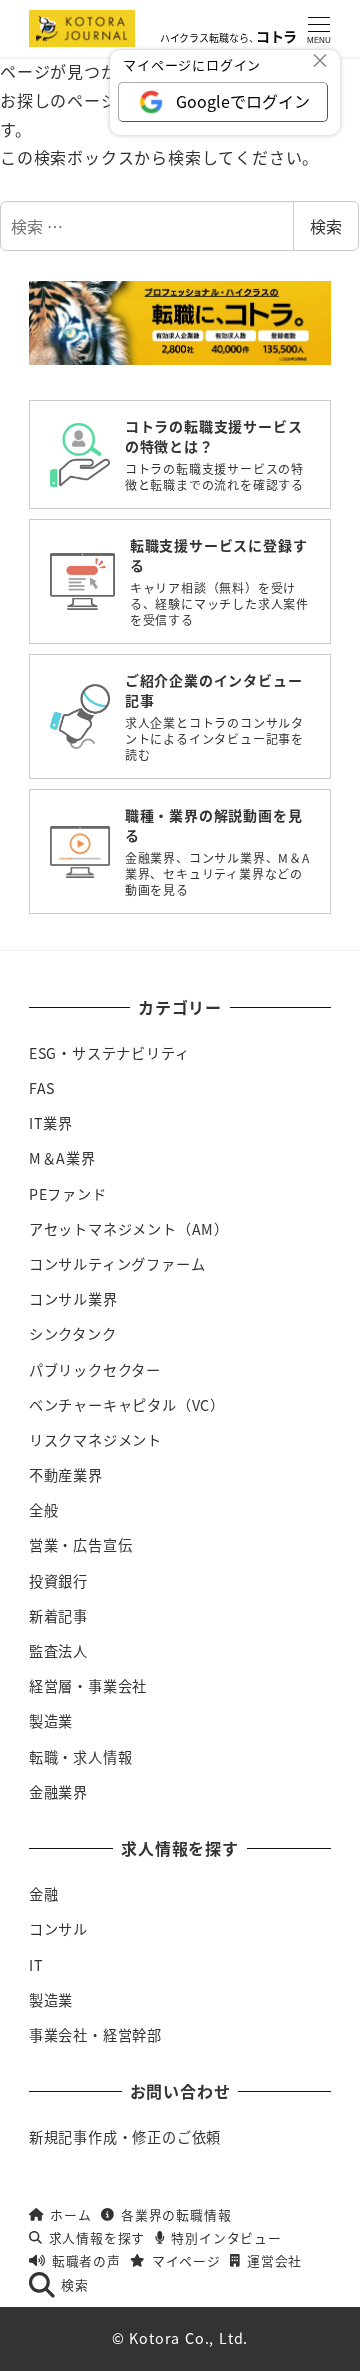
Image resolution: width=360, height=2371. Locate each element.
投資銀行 (58, 1581)
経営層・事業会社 (88, 1686)
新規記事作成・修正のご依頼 (125, 2137)
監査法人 (58, 1651)
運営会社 (274, 2260)
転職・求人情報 (81, 1757)
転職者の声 (86, 2260)
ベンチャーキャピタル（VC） (127, 1405)
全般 (44, 1510)
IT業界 (51, 1123)
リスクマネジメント (95, 1440)
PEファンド (68, 1194)
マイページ (186, 2260)
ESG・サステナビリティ (109, 1053)
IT (36, 1965)
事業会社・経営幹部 (95, 2035)
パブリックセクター (95, 1370)
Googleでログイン (243, 101)
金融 (44, 1894)
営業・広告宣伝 (81, 1545)
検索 (326, 226)
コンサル (58, 1929)
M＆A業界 (62, 1158)
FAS (42, 1088)
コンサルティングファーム (117, 1264)
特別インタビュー (226, 2237)
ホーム (70, 2214)
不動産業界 (66, 1475)
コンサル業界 (73, 1299)
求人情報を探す (97, 2237)
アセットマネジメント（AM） (129, 1229)
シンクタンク (73, 1334)
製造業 (51, 1721)
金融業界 (58, 1792)
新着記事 (58, 1616)
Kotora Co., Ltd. (188, 2338)
